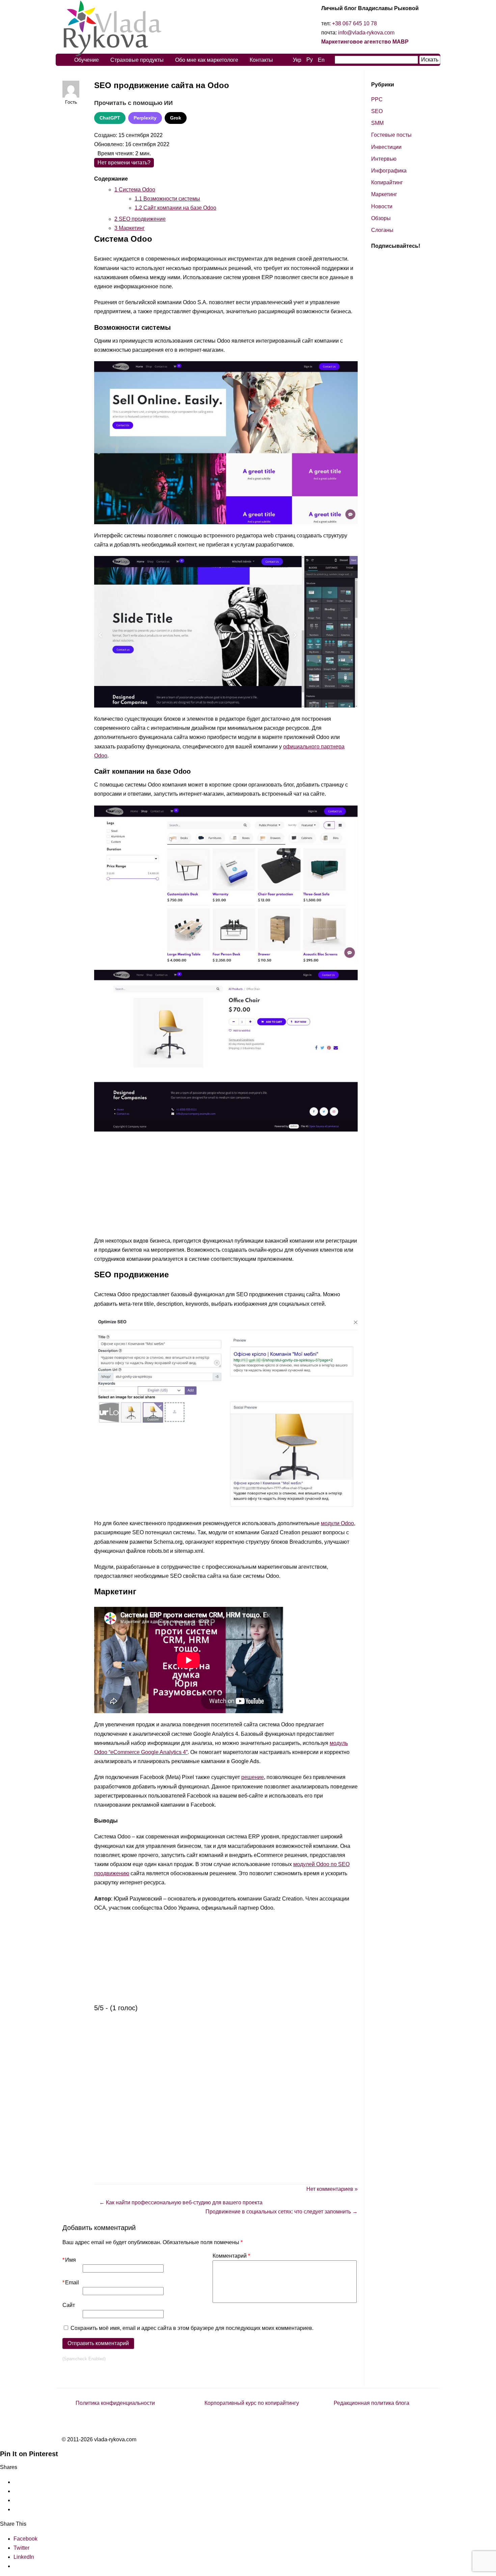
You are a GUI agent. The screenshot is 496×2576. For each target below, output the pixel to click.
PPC (377, 99)
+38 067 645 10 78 (354, 23)
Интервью (384, 159)
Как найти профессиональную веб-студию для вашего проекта (181, 2202)
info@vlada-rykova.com (366, 33)
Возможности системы (167, 199)
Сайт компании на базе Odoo (175, 208)
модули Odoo (337, 1523)
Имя (69, 2260)
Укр (297, 60)
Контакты (261, 60)
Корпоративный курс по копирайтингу (252, 2403)
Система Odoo (135, 190)
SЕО (377, 111)
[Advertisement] (226, 1186)
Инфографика (389, 171)
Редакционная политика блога (371, 2403)
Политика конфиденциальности (115, 2403)
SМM (377, 123)
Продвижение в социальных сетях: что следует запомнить (282, 2212)
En (321, 60)
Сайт (69, 2305)
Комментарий (231, 2256)
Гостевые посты (391, 135)
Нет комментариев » (332, 2189)
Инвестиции (386, 147)
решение (253, 1777)
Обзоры (381, 218)
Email (71, 2282)
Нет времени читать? (124, 163)
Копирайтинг (387, 182)
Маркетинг (130, 228)
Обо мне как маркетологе (207, 60)
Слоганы (382, 230)
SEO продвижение (140, 219)
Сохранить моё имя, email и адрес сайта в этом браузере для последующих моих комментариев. (192, 2328)
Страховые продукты (137, 60)
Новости (382, 206)
